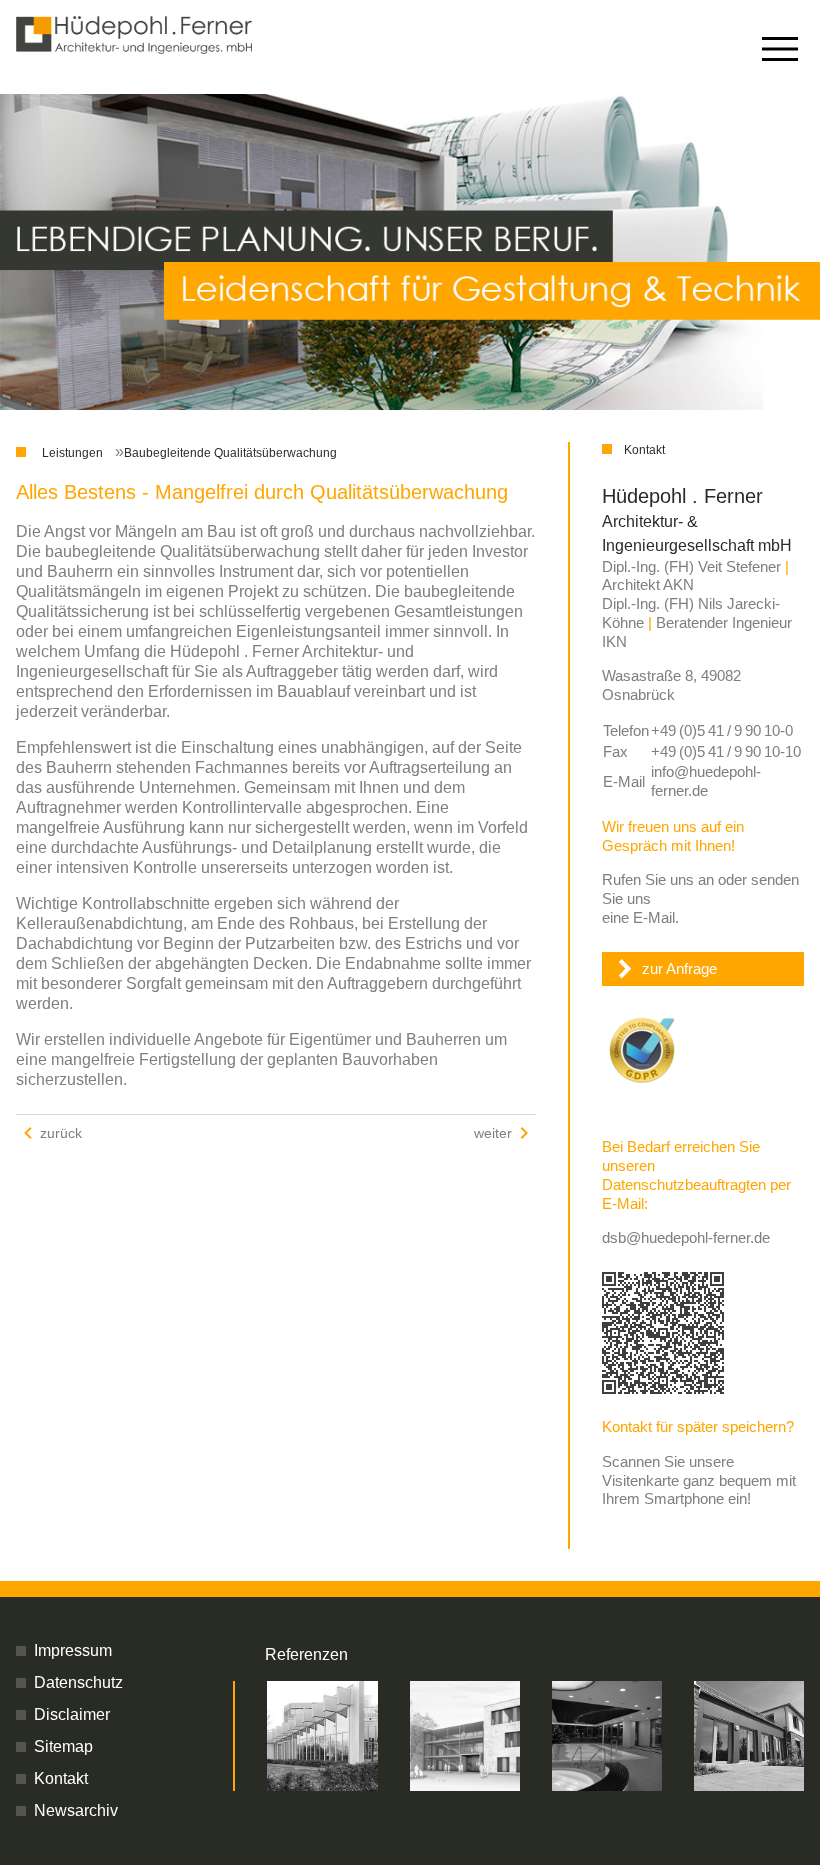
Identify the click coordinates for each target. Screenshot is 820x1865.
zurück (61, 1133)
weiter (493, 1133)
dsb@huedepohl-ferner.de (686, 1237)
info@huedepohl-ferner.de (706, 781)
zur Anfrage (679, 968)
